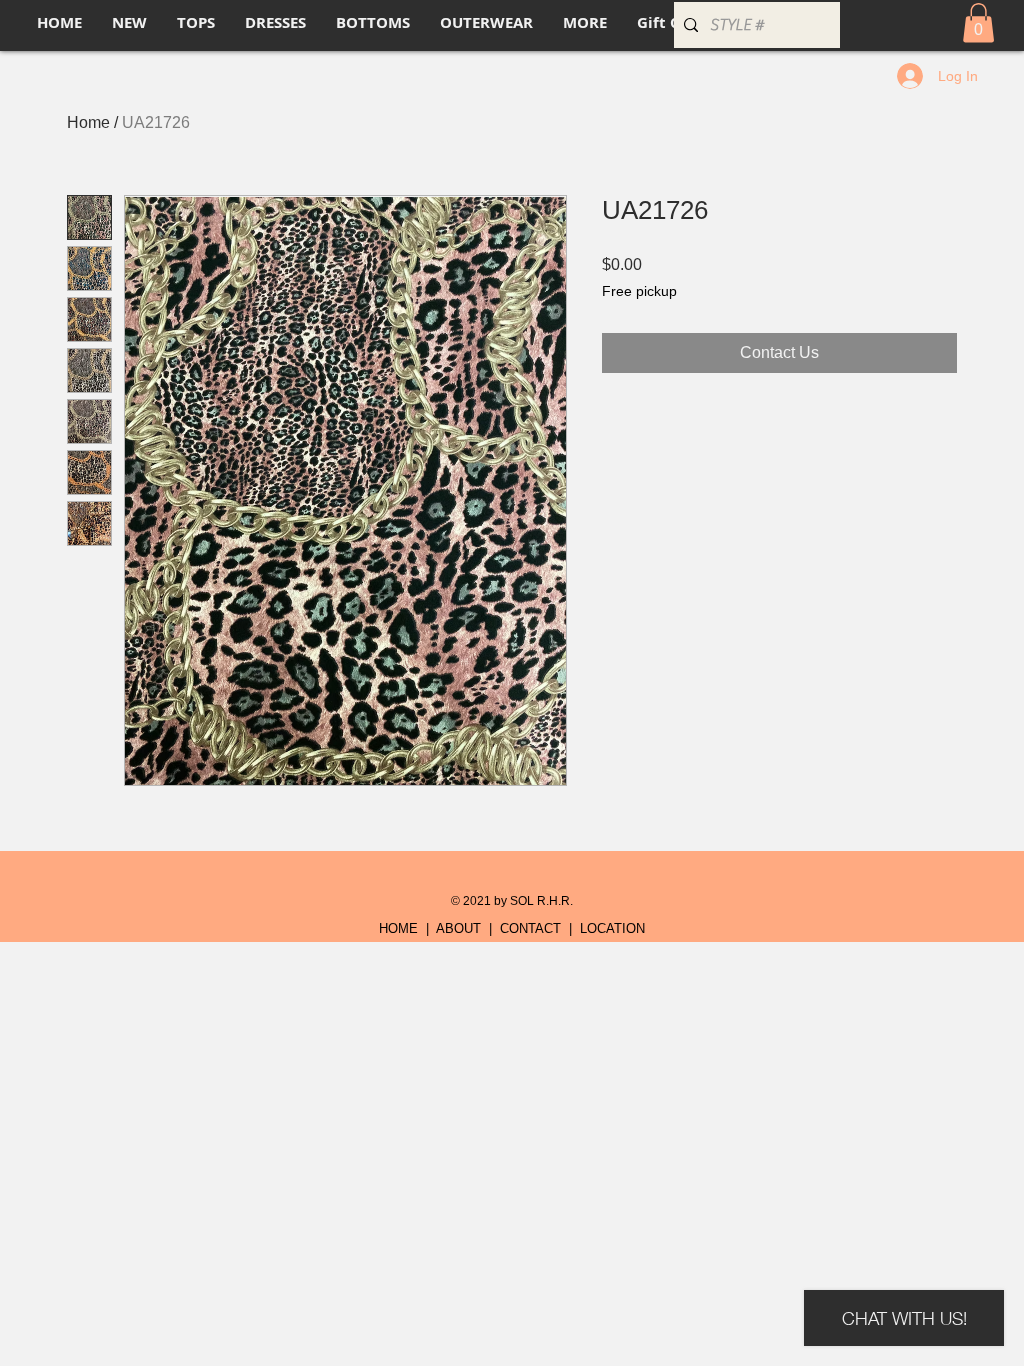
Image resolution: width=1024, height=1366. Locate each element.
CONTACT (530, 928)
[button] (978, 22)
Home (88, 122)
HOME (398, 928)
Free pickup (639, 291)
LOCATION (612, 928)
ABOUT (458, 928)
